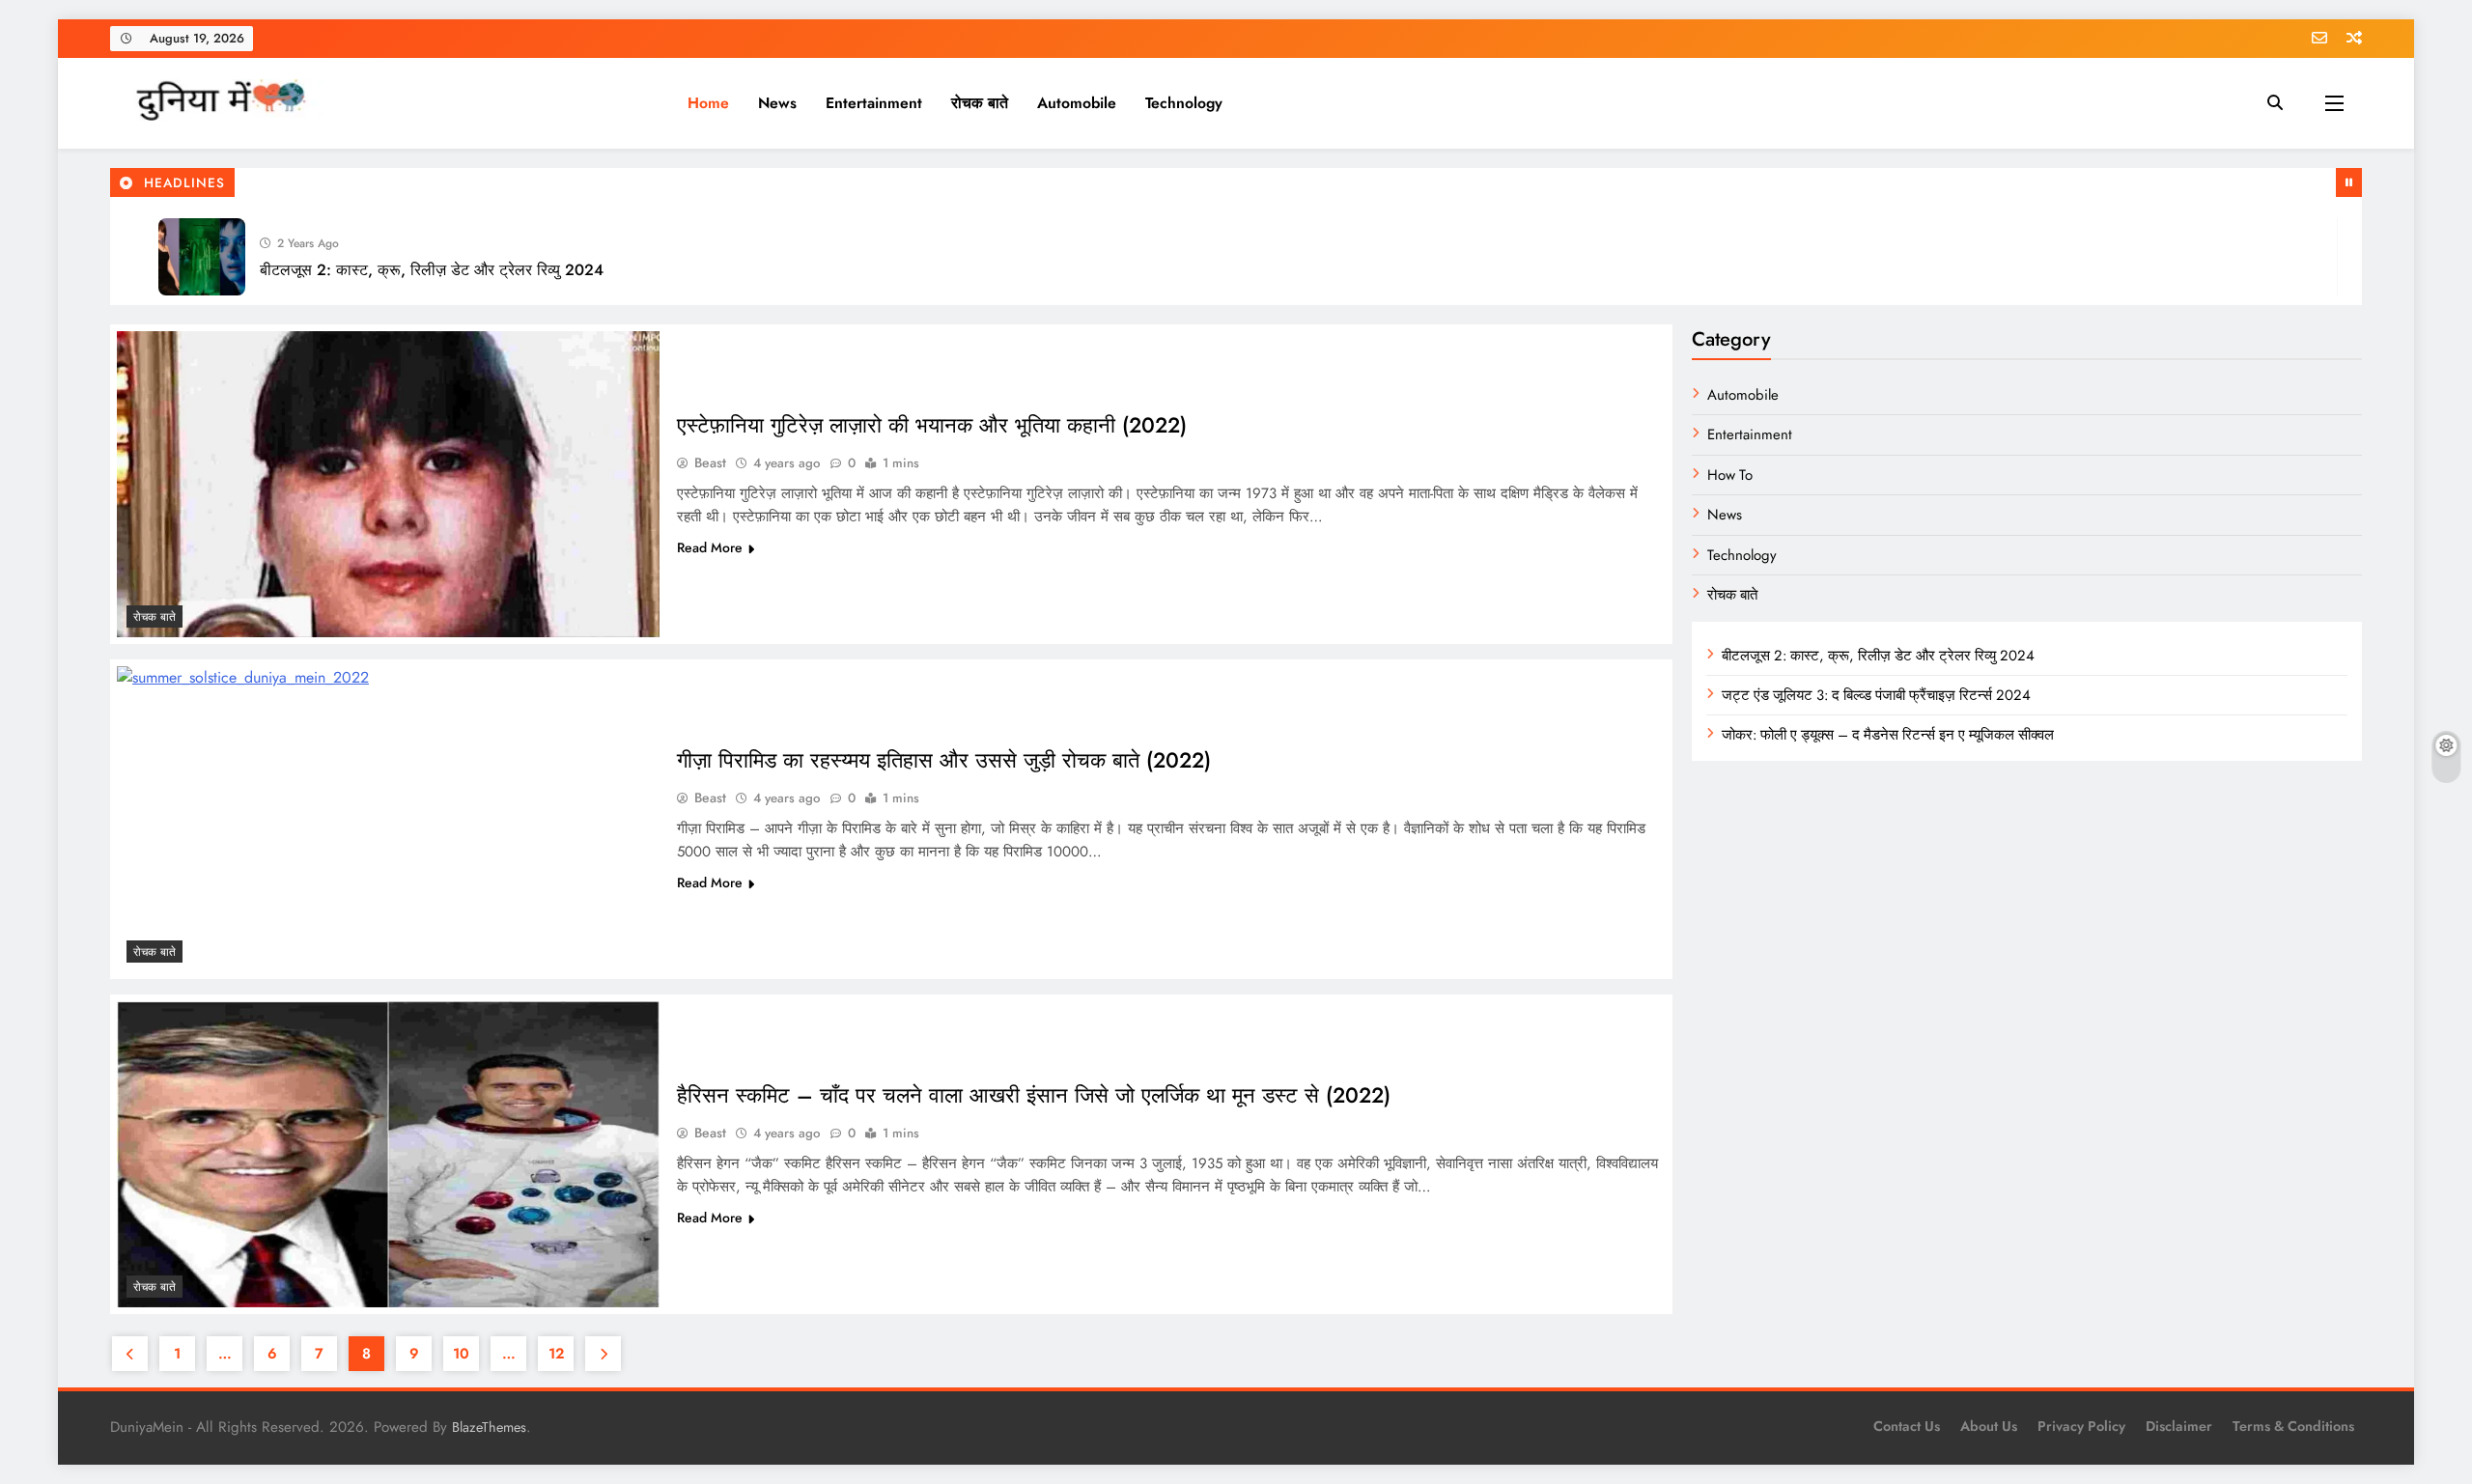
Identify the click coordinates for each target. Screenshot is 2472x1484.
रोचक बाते (980, 103)
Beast (710, 462)
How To (1730, 475)
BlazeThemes (489, 1427)
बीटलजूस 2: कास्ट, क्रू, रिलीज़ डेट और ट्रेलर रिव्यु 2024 (432, 270)
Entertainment (874, 103)
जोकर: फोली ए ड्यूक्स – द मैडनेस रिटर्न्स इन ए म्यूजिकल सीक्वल (1888, 735)
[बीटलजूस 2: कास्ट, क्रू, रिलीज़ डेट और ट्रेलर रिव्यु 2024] (202, 257)
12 (556, 1354)
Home (708, 103)
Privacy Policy (2081, 1426)
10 (461, 1354)
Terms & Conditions (2293, 1426)
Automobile (1077, 103)
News (777, 103)
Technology (1184, 103)
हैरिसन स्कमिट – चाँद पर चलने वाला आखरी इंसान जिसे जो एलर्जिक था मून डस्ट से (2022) (1034, 1095)
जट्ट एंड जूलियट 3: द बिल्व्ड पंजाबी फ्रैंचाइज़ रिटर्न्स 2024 (1876, 695)
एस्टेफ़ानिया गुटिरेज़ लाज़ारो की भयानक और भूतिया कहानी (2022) (932, 425)
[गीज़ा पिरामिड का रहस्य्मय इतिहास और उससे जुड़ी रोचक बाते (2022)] (388, 819)
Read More (710, 547)
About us (1989, 1426)
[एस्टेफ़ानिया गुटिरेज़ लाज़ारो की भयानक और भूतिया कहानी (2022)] (388, 484)
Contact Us (1907, 1426)
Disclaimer (2179, 1426)
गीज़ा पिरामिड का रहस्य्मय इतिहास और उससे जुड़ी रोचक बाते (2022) (944, 760)
